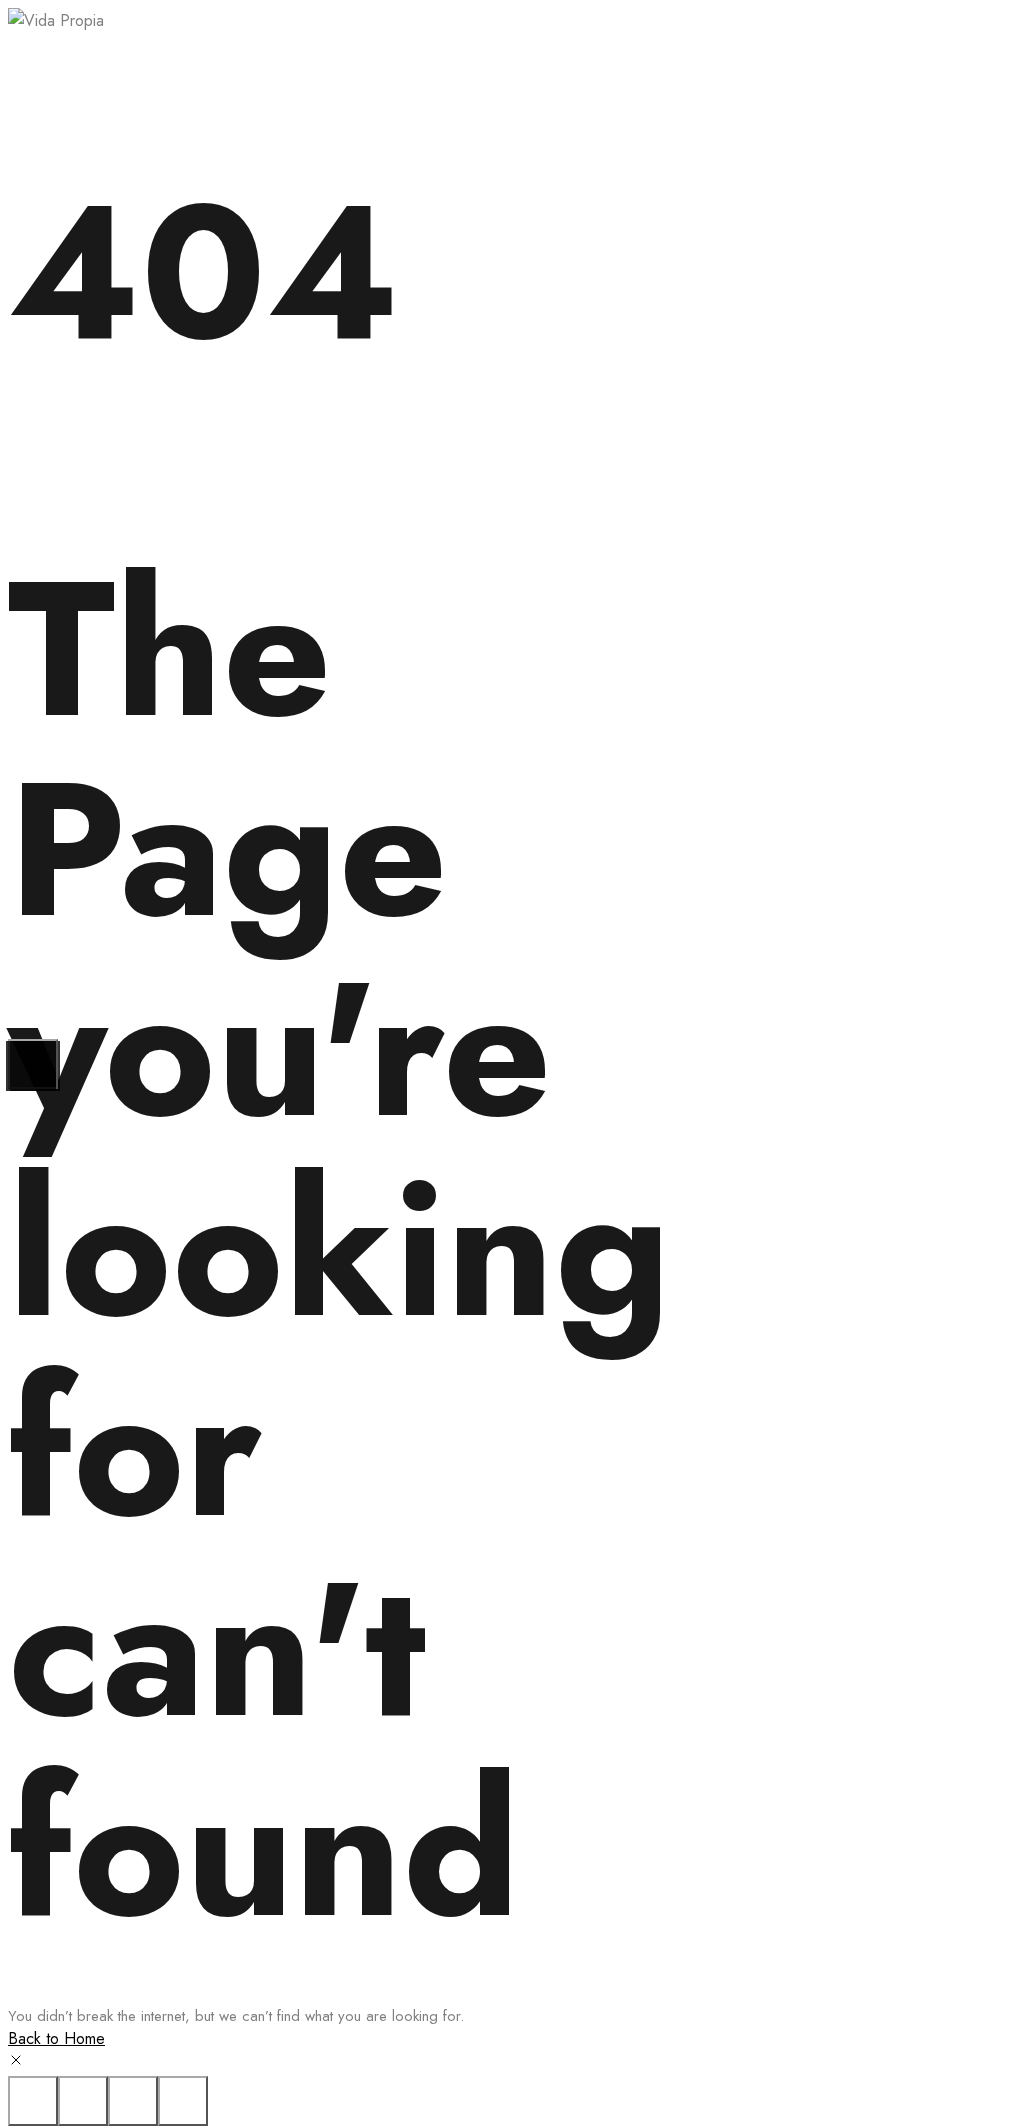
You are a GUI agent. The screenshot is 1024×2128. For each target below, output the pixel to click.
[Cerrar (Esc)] (33, 2101)
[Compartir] (83, 2101)
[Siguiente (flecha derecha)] (33, 1064)
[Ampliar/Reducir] (183, 2101)
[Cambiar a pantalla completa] (133, 2101)
